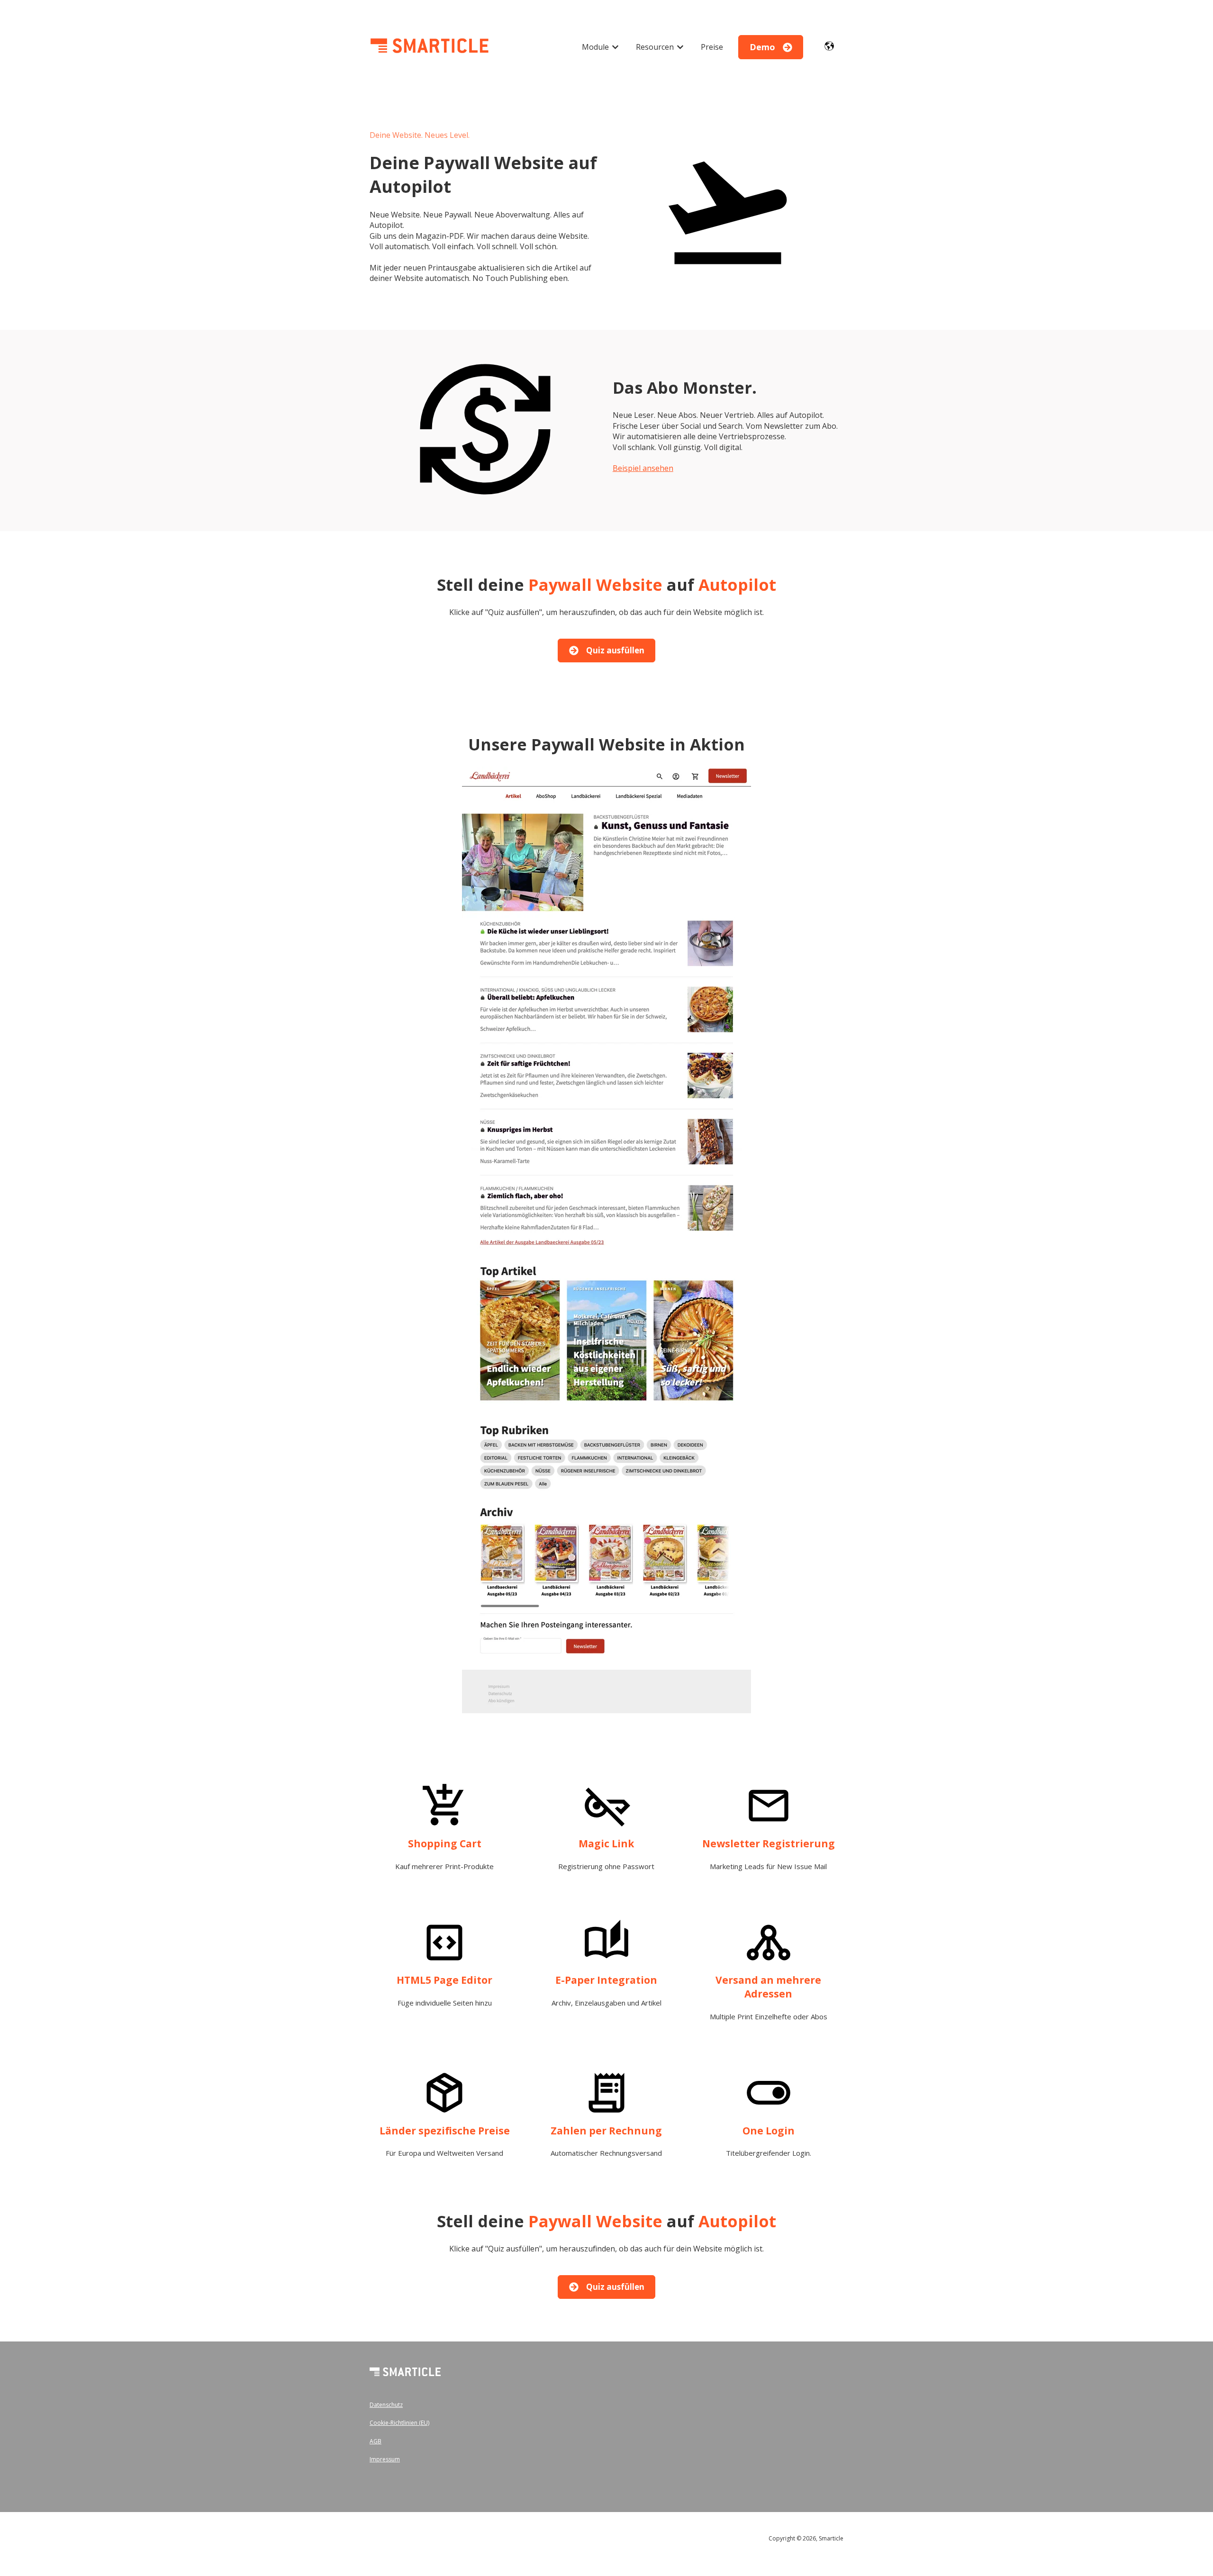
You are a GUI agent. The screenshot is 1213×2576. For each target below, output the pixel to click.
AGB (376, 2441)
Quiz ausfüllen (615, 650)
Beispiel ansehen (643, 468)
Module (595, 47)
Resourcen (655, 47)
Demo (762, 47)
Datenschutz (386, 2405)
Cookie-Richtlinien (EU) (399, 2423)
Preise (712, 47)
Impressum (385, 2459)
